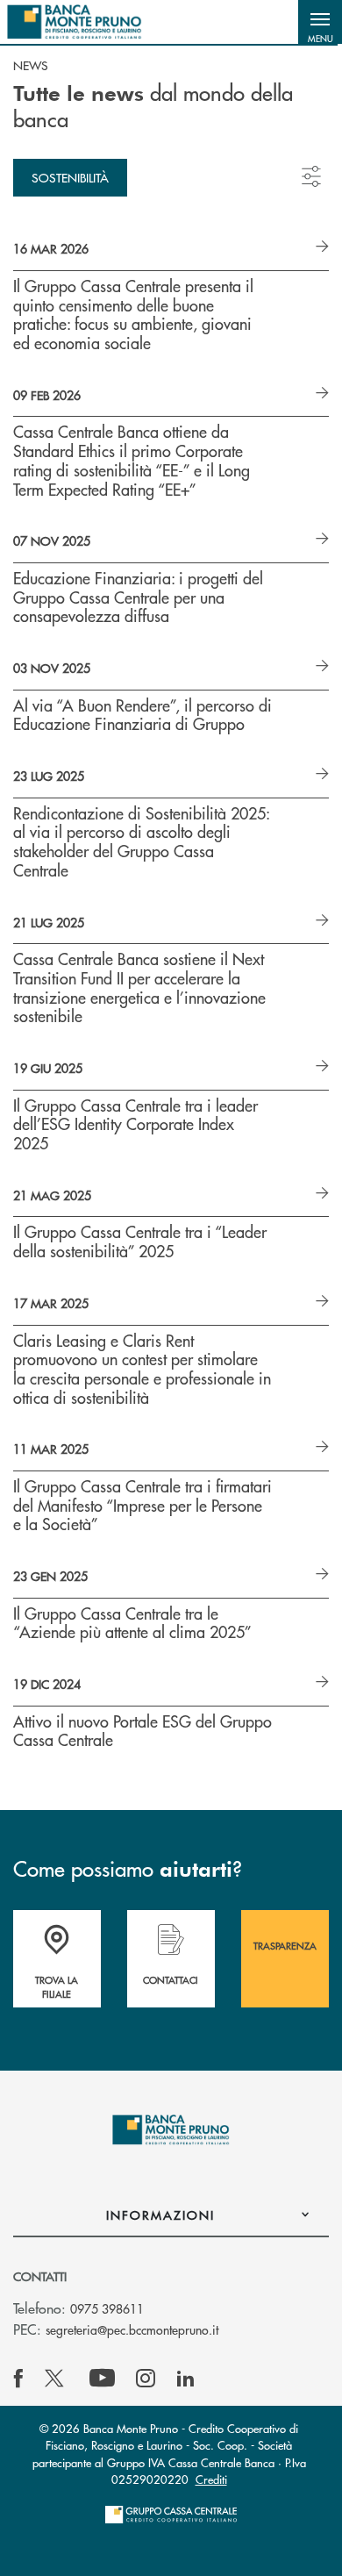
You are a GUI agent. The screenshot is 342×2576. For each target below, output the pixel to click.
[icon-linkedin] (186, 2379)
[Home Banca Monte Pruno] (75, 22)
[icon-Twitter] (56, 2379)
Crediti (211, 2479)
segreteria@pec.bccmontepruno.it (132, 2329)
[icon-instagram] (146, 2379)
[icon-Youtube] (102, 2379)
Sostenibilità (70, 177)
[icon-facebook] (18, 2379)
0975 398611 (107, 2308)
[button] (320, 22)
